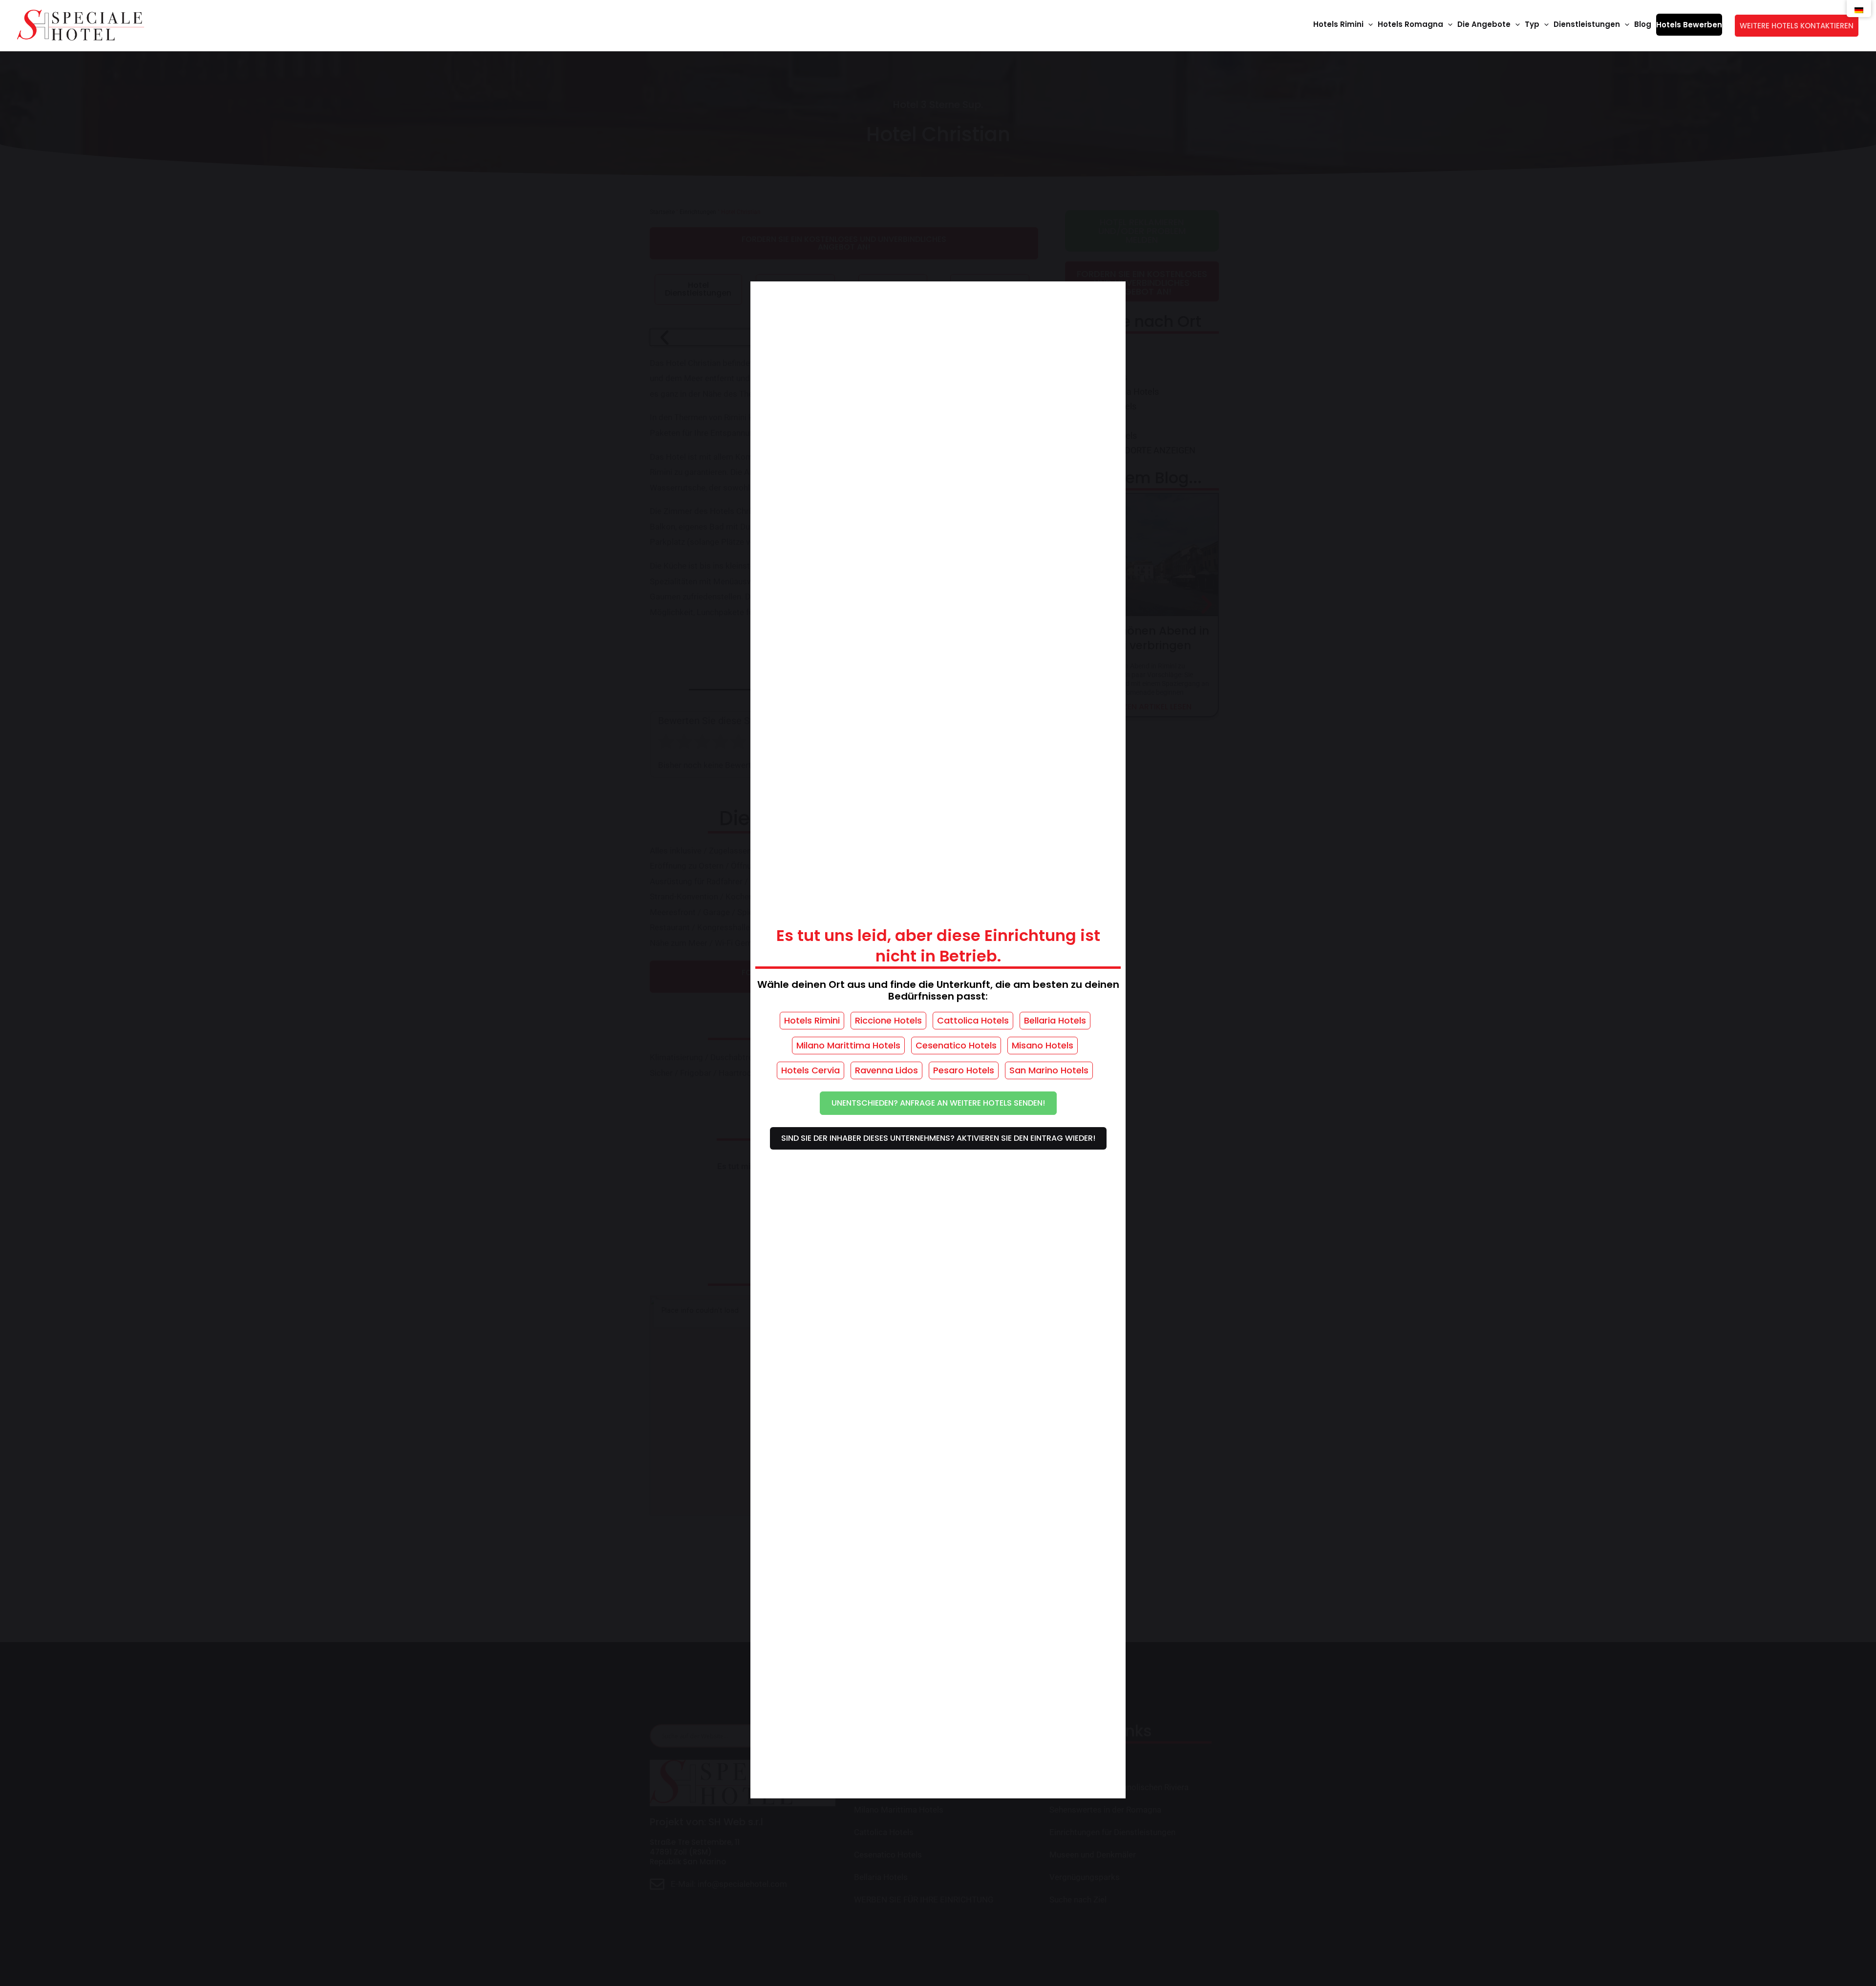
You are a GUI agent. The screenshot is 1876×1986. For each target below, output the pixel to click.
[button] (1368, 24)
